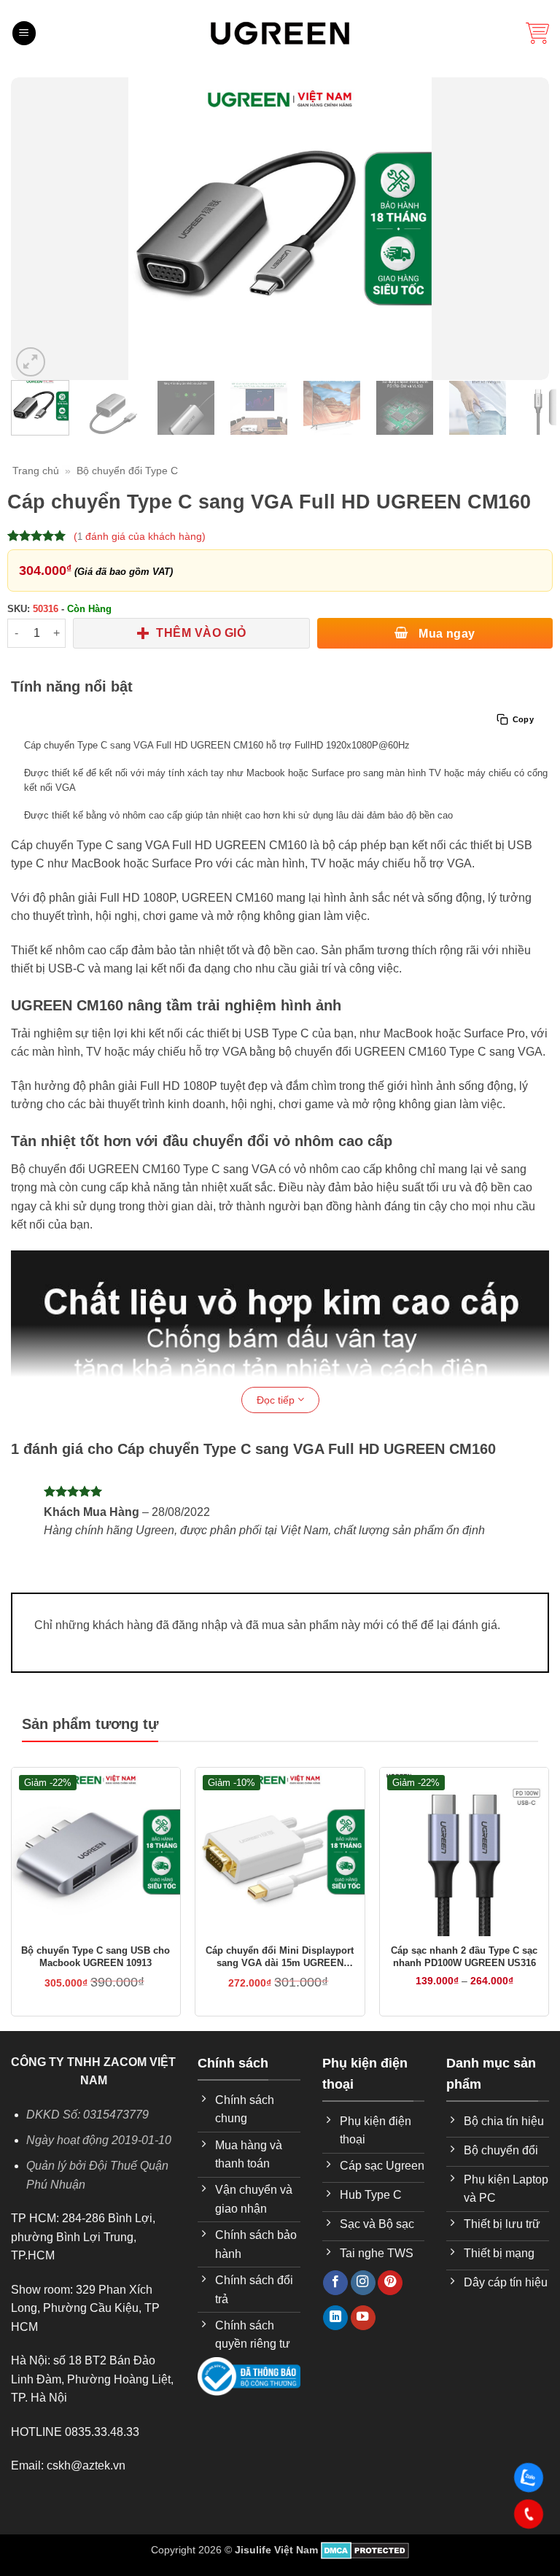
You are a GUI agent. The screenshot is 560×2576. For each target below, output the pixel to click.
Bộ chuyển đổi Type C (127, 471)
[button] (24, 33)
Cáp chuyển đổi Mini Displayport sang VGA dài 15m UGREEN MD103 (280, 1957)
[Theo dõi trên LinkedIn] (335, 2318)
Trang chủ (36, 471)
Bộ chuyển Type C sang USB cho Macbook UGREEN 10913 (96, 1957)
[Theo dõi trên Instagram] (363, 2283)
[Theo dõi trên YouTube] (363, 2318)
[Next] (529, 229)
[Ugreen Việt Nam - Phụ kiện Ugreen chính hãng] (280, 33)
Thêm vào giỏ (201, 633)
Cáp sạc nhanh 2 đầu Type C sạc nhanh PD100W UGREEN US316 (464, 1957)
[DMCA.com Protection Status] (365, 2550)
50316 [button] (46, 609)
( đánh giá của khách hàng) (140, 536)
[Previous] (31, 229)
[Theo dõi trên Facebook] (335, 2283)
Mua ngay (446, 634)
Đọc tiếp (277, 1400)
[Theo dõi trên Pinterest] (390, 2283)
